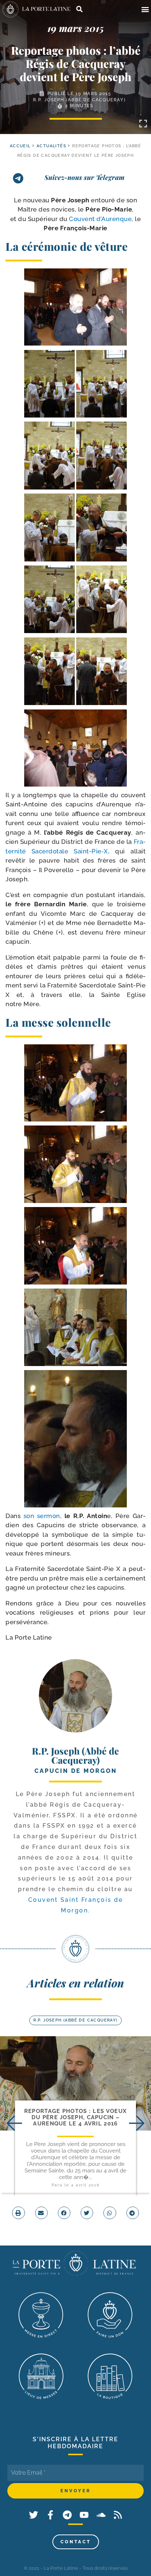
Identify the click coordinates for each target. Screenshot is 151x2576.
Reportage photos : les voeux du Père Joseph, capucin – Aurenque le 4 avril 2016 (75, 2118)
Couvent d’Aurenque (100, 219)
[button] (145, 9)
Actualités (51, 146)
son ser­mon (42, 1516)
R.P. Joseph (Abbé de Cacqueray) (80, 100)
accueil (20, 146)
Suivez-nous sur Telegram (84, 177)
